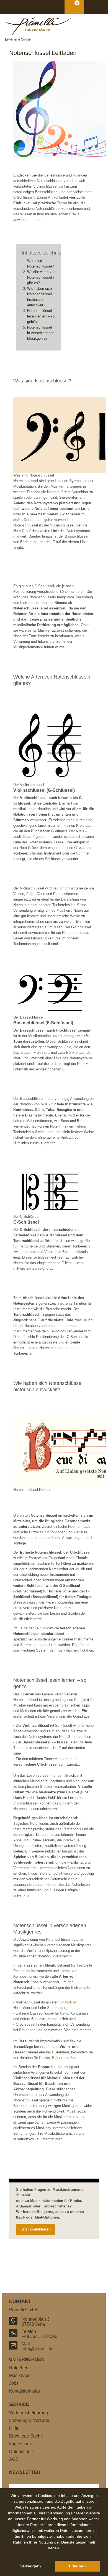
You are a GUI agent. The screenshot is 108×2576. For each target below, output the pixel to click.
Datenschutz (21, 2452)
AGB (14, 2459)
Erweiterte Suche (18, 39)
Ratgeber (18, 2368)
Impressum (20, 2444)
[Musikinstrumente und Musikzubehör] (54, 26)
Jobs (14, 2383)
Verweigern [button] (31, 2566)
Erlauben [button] (77, 2566)
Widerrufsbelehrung (29, 2413)
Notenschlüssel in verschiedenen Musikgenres (41, 333)
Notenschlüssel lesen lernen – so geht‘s (41, 316)
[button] (54, 2554)
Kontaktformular (25, 2391)
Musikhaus (20, 2375)
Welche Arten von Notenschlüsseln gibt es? (41, 277)
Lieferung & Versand (29, 2420)
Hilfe (14, 2428)
